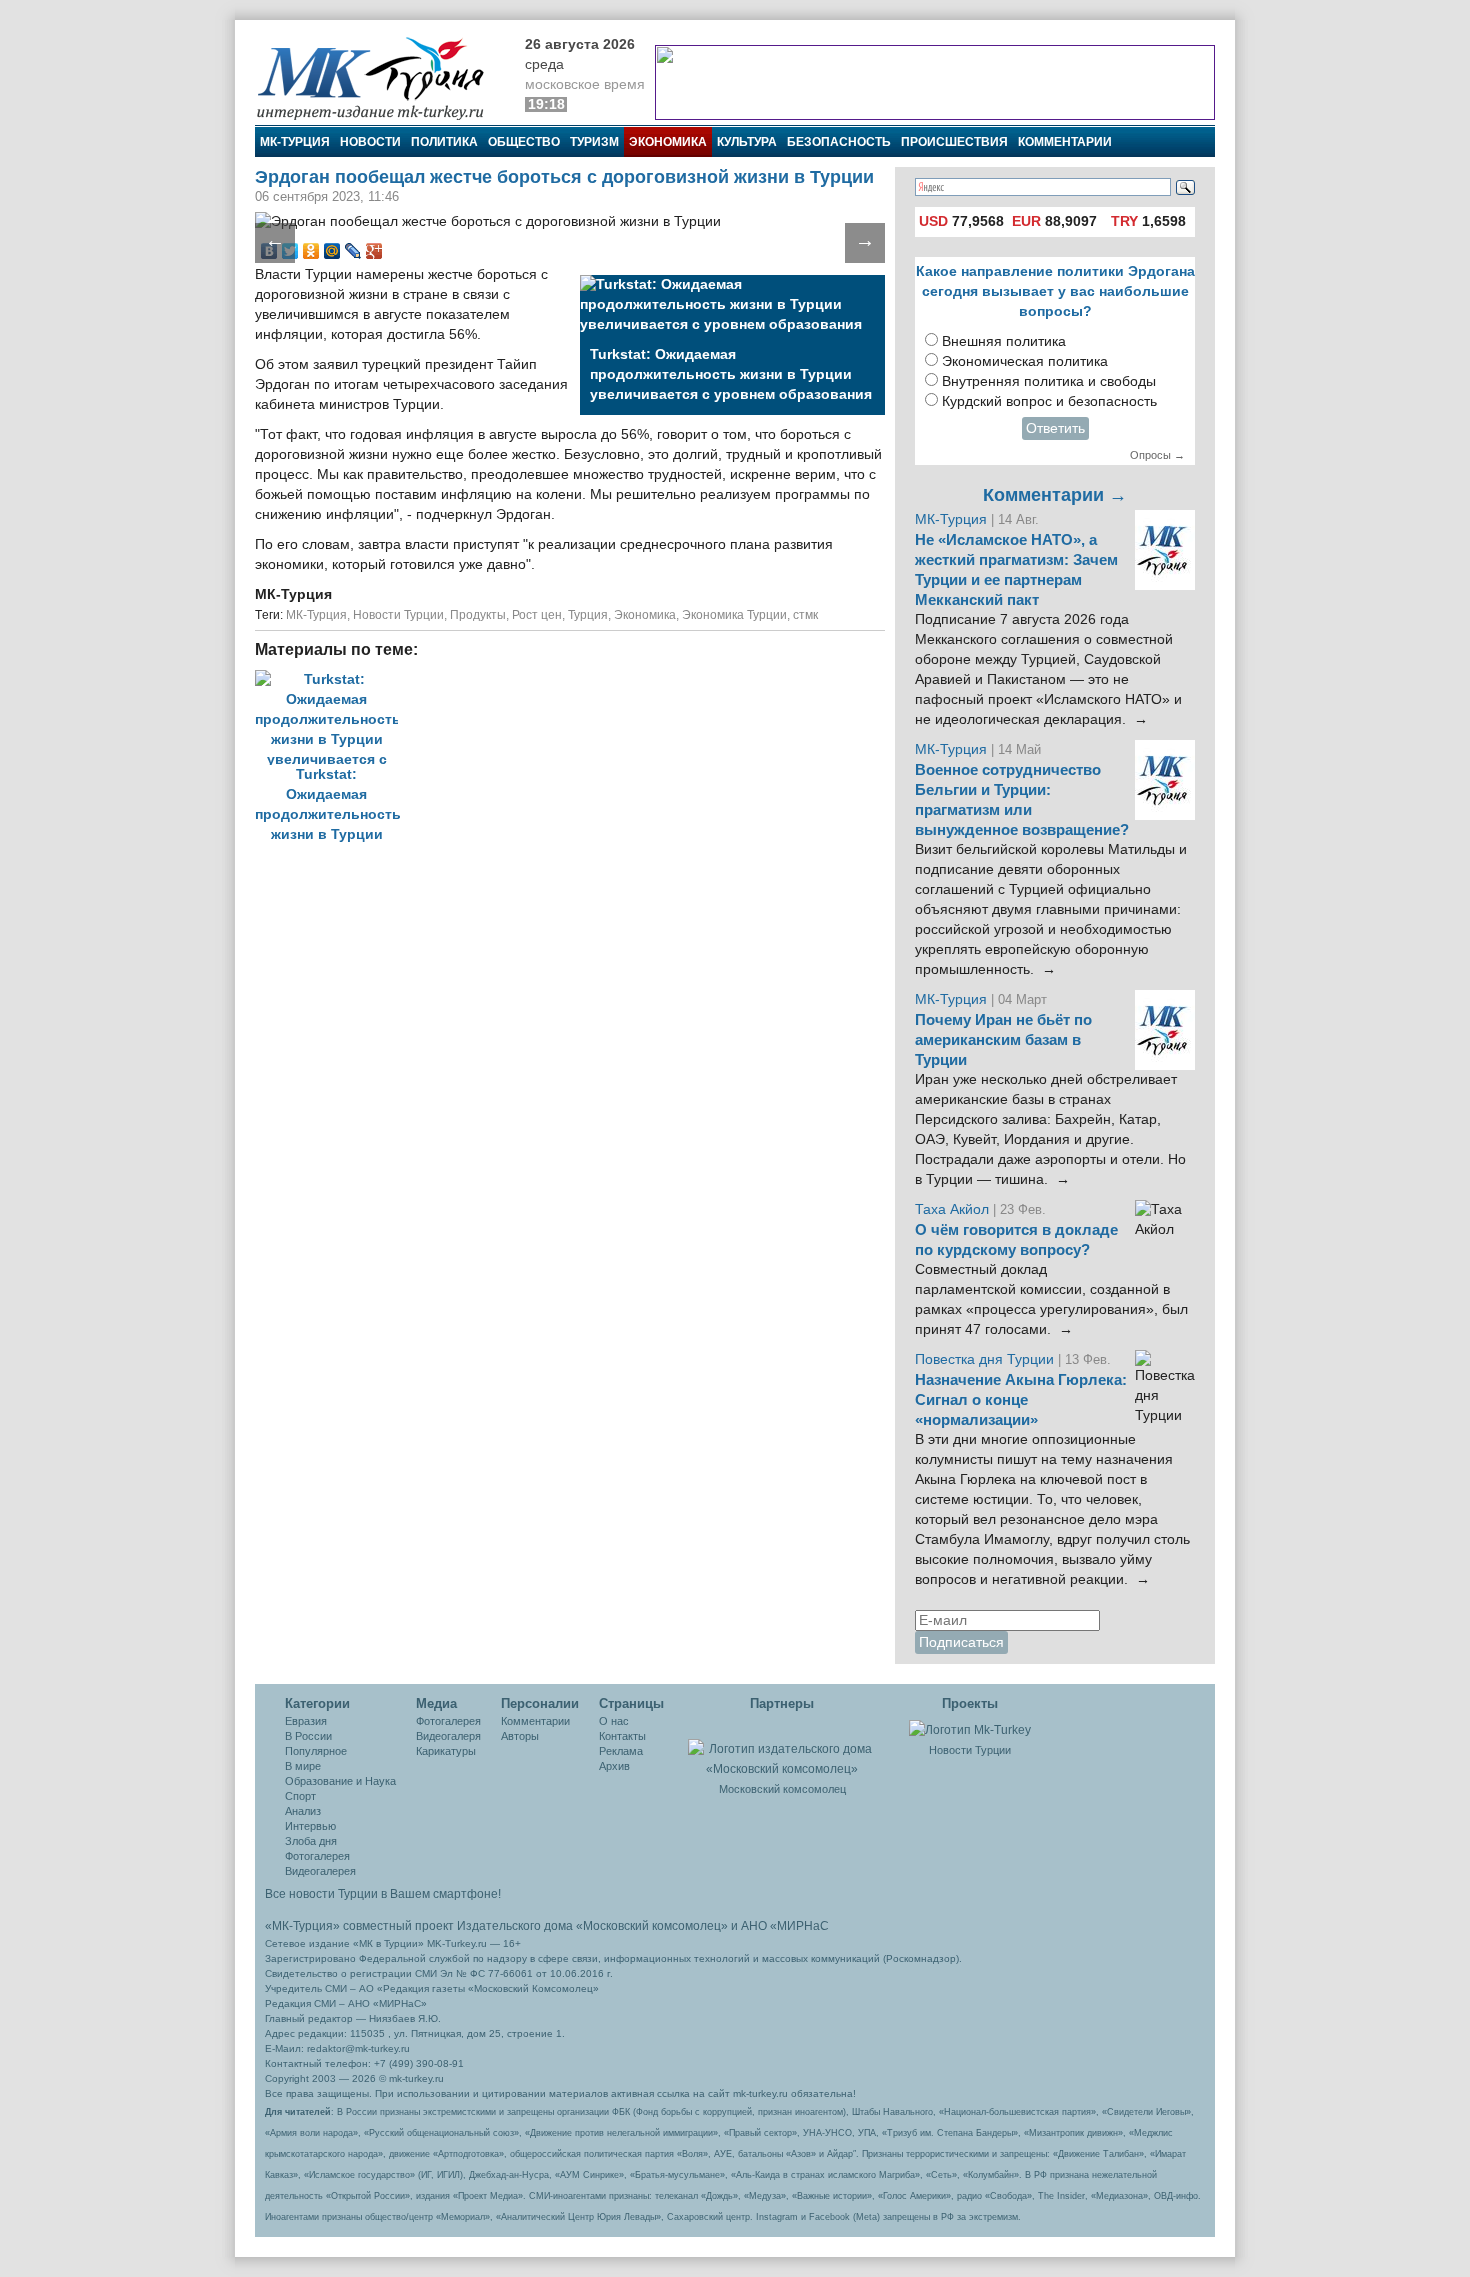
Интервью (310, 1826)
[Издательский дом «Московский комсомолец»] (782, 1748)
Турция (588, 615)
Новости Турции (398, 615)
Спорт (300, 1796)
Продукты (478, 615)
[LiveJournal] (353, 251)
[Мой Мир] (332, 251)
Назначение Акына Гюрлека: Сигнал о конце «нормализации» (1021, 1400)
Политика (444, 142)
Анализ (303, 1811)
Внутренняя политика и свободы (1049, 381)
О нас (614, 1721)
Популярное (316, 1751)
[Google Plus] (374, 251)
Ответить (1055, 428)
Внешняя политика (1004, 341)
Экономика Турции (734, 615)
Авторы (520, 1736)
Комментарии (1065, 142)
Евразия (306, 1721)
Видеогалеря (448, 1736)
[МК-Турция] (380, 77)
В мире (303, 1766)
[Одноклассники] (311, 251)
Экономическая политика (1025, 361)
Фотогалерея (317, 1856)
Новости (370, 142)
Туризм (594, 142)
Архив (614, 1766)
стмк (805, 615)
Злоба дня (311, 1841)
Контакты (622, 1736)
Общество (524, 142)
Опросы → (1157, 455)
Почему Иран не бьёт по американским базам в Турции (1003, 1040)
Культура (747, 142)
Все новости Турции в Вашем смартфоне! (383, 1894)
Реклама (621, 1751)
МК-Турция (295, 142)
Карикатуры (446, 1751)
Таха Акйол (952, 1209)
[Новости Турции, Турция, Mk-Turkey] (970, 1729)
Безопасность (839, 142)
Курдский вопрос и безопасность (1049, 401)
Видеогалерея (320, 1871)
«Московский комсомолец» (652, 1926)
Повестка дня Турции (986, 1359)
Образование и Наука (340, 1781)
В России (308, 1736)
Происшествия (954, 142)
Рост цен (537, 615)
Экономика (668, 142)
